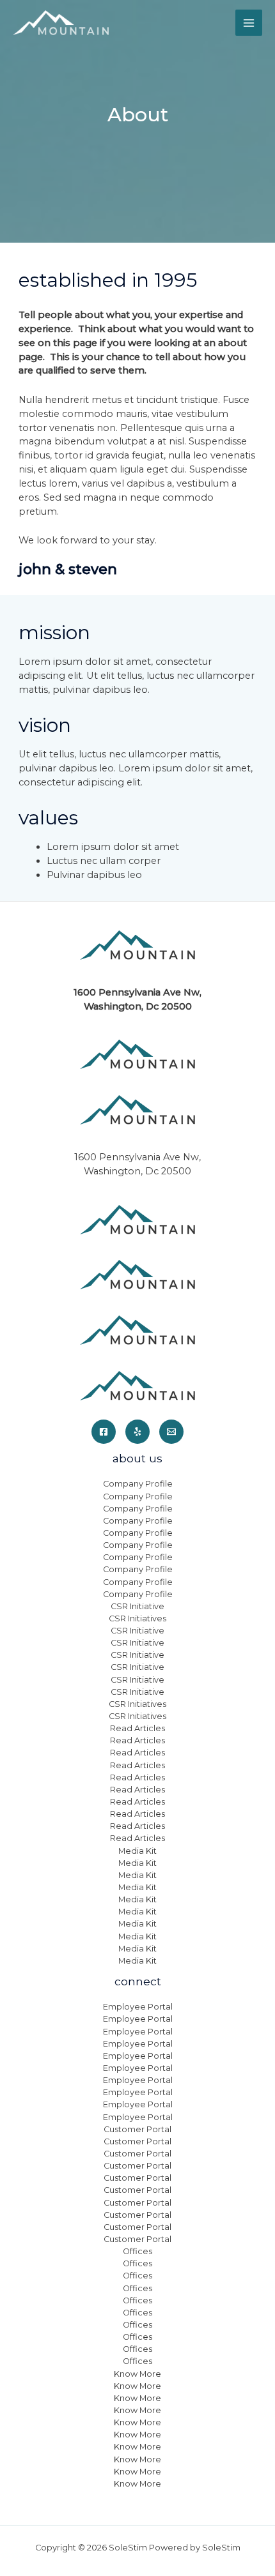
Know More (137, 2374)
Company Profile (138, 1484)
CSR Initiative (137, 1606)
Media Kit (137, 1851)
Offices (137, 2251)
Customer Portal (137, 2129)
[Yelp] (137, 1432)
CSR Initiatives (137, 1618)
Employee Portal (138, 2007)
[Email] (171, 1432)
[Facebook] (104, 1432)
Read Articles (137, 1728)
